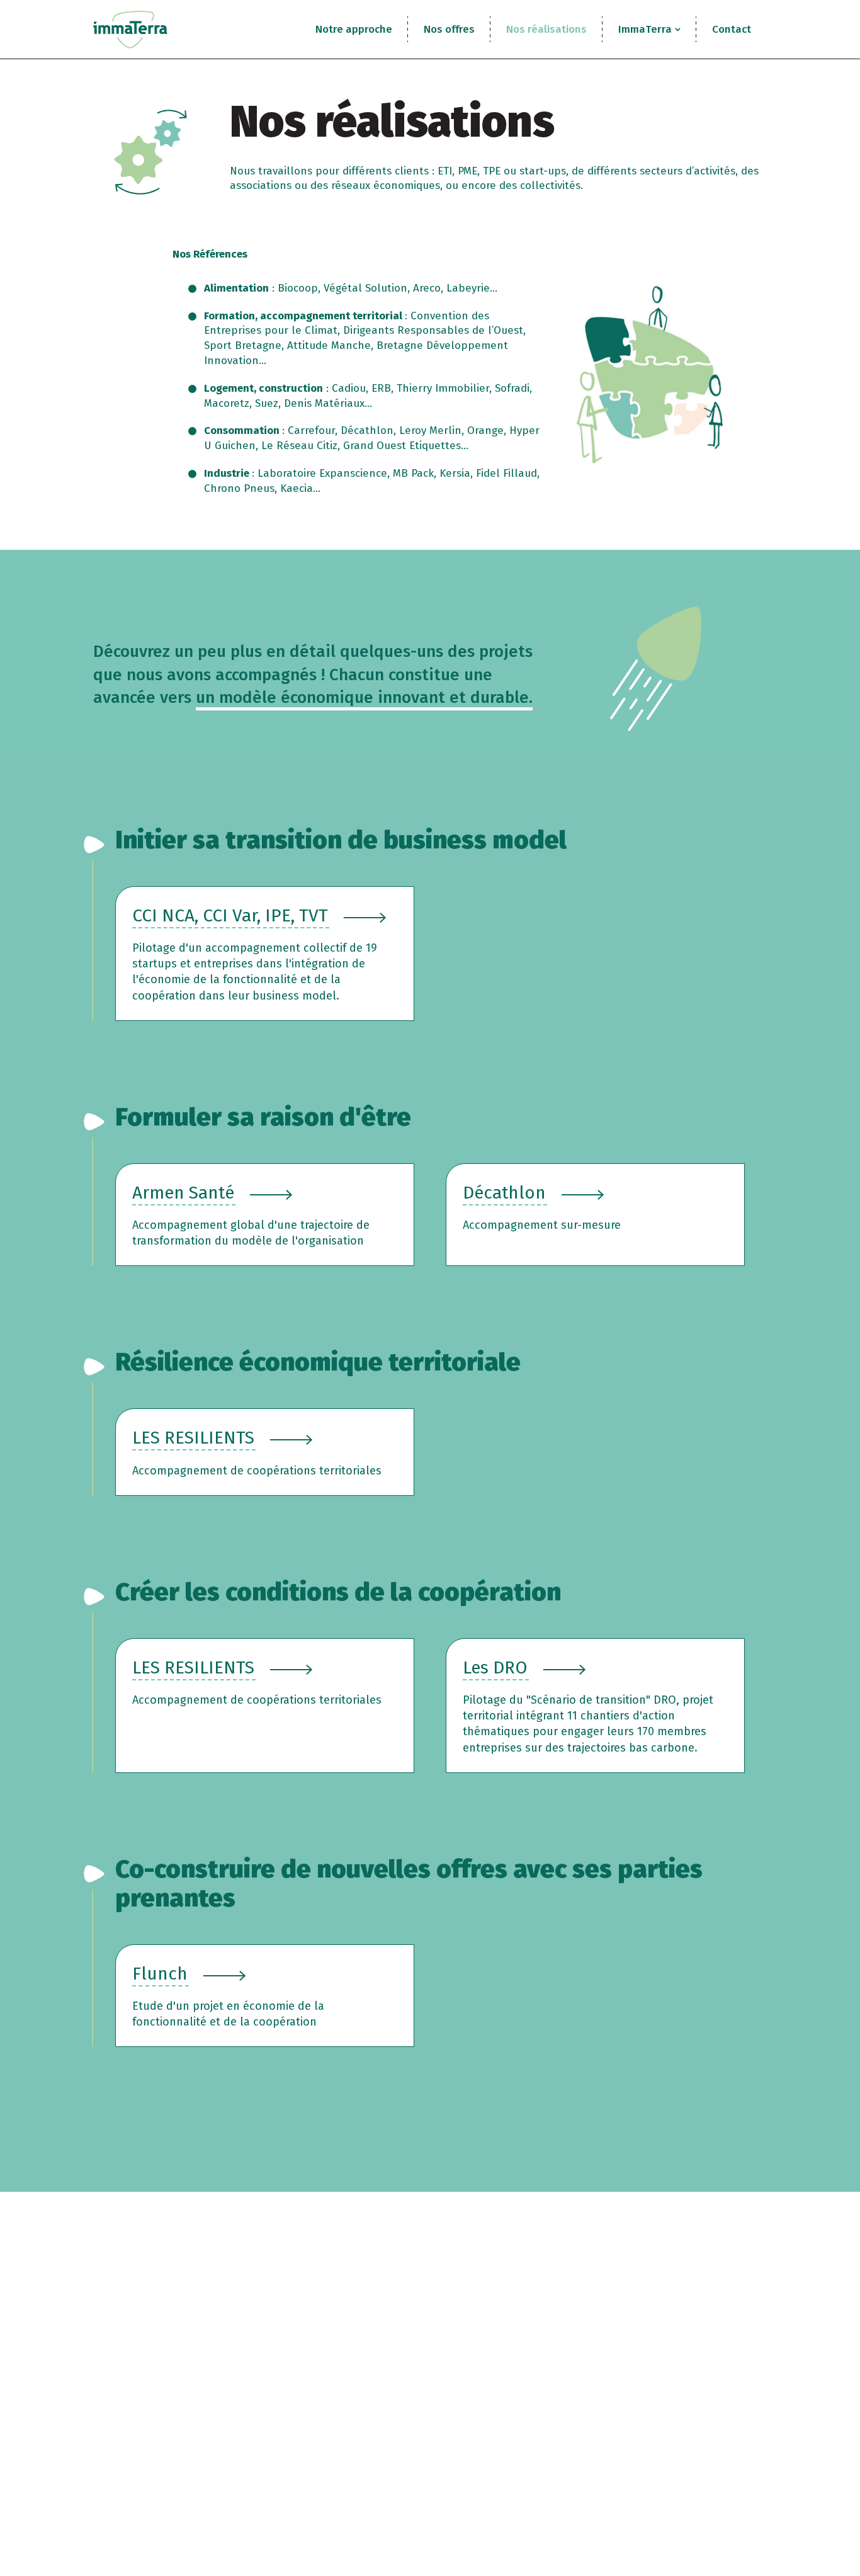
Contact (732, 29)
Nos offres (449, 29)
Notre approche (354, 29)
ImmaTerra (645, 29)
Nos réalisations (546, 29)
